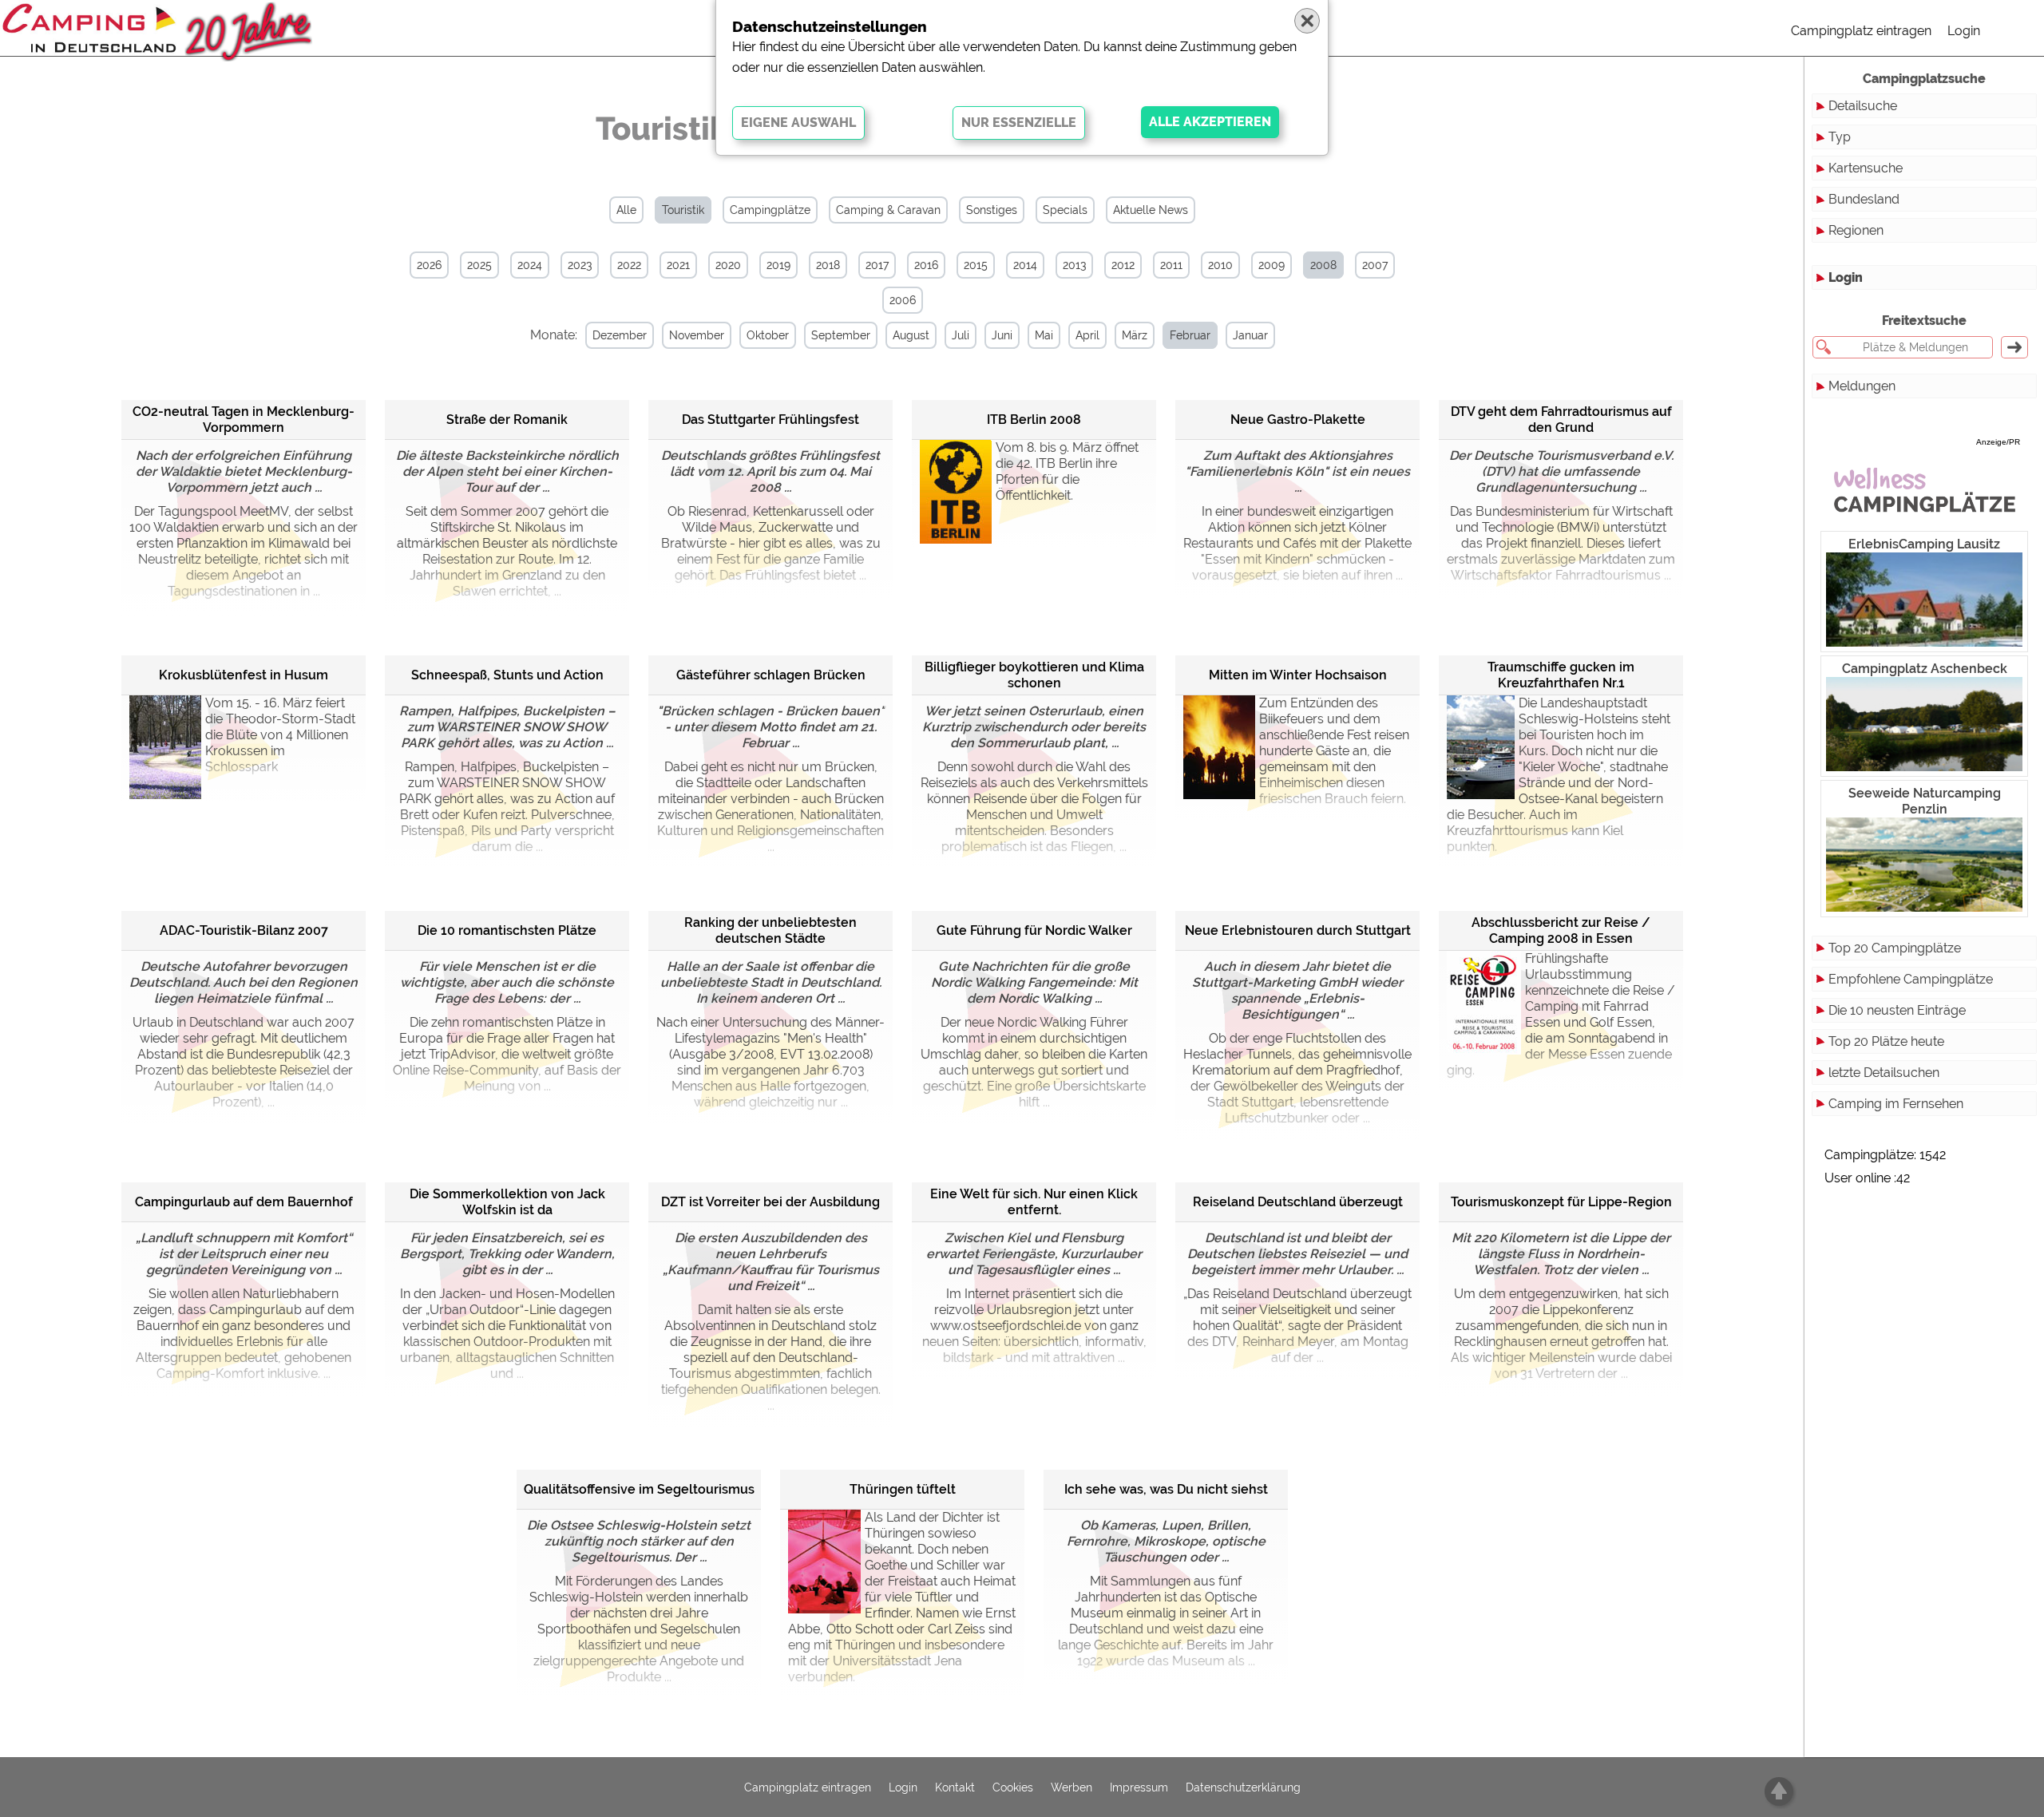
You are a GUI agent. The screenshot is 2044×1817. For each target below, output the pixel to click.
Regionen (1856, 230)
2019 (778, 265)
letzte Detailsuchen (1884, 1073)
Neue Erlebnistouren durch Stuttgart (1298, 930)
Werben (1072, 1787)
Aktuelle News (1151, 210)
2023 (580, 265)
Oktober (768, 335)
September (841, 335)
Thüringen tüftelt (903, 1489)
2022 (629, 265)
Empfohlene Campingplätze (1911, 979)
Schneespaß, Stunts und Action (507, 675)
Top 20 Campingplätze (1895, 948)
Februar (1190, 335)
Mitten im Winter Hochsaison (1298, 675)
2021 (678, 265)
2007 (1375, 265)
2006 (903, 300)
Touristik (683, 210)
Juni (1002, 335)
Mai (1044, 335)
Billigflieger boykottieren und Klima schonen (1034, 675)
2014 (1025, 265)
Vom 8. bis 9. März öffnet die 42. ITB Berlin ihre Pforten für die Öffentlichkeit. (1067, 471)
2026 (429, 265)
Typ (1840, 137)
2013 (1074, 265)
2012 (1123, 265)
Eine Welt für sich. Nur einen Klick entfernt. (1034, 1202)
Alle (626, 210)
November (697, 335)
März (1135, 335)
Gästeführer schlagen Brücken (771, 675)
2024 (530, 265)
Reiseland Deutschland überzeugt (1298, 1202)
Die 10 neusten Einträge (1897, 1010)
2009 (1272, 265)
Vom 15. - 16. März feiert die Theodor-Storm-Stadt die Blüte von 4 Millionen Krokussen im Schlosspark (280, 735)
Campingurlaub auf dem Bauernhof (244, 1202)
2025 (479, 265)
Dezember (620, 335)
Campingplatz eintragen (1861, 31)
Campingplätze (770, 210)
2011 (1171, 265)
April (1087, 335)
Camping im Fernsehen (1896, 1104)
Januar (1250, 335)
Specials (1065, 210)
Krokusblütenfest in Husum (244, 675)
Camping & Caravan (888, 210)
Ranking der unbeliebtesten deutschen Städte (770, 930)
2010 (1220, 265)
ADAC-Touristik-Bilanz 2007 (244, 930)
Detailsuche (1863, 106)
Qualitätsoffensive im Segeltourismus (639, 1489)
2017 (877, 265)
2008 (1323, 265)
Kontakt (955, 1787)
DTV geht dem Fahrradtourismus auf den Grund (1561, 420)
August (911, 335)
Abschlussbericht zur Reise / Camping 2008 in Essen (1561, 930)
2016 (926, 265)
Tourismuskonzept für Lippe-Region (1561, 1202)
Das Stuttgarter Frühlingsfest (770, 420)
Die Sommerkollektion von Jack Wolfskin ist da (507, 1202)
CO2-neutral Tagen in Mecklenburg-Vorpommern (244, 420)
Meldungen (1862, 386)
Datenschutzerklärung (1243, 1787)
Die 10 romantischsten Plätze (507, 930)
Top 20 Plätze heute (1886, 1041)
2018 (828, 265)
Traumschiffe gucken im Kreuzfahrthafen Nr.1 (1561, 675)
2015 (976, 265)
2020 (728, 265)
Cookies (1013, 1787)
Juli (961, 335)
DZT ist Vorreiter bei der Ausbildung (770, 1202)
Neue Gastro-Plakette (1298, 420)
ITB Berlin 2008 (1034, 420)
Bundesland (1864, 199)
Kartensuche (1866, 168)
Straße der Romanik (507, 420)
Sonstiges (992, 210)
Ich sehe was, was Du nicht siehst (1166, 1489)
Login (1964, 31)
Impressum (1139, 1787)
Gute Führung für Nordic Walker (1034, 930)
